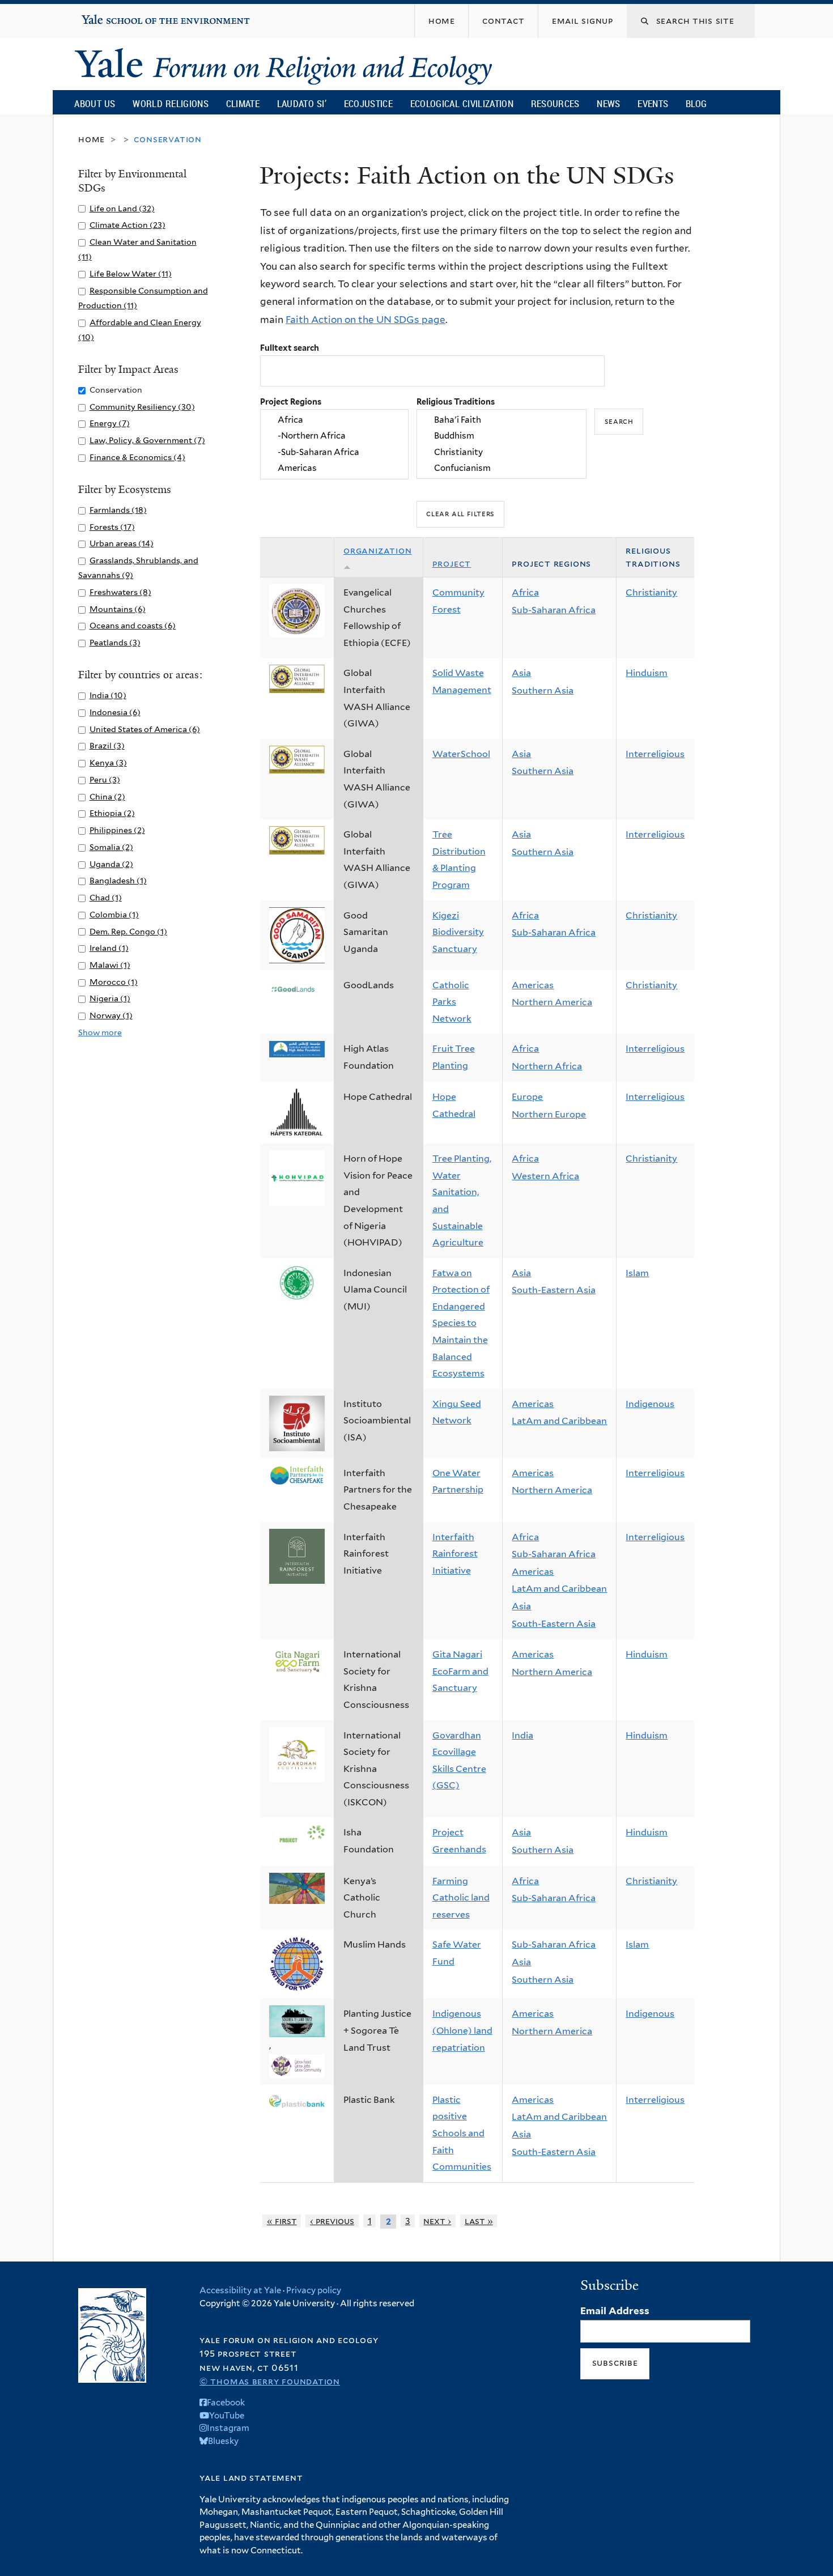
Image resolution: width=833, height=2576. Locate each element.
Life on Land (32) (122, 208)
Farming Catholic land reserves (461, 1898)
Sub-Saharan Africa (554, 610)
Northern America (552, 1002)
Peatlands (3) (115, 642)
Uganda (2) (111, 864)
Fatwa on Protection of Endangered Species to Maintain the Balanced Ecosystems (461, 1323)
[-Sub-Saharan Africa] (334, 452)
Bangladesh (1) (118, 880)
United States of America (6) (145, 729)
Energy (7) (110, 423)
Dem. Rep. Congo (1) (128, 931)
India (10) (108, 695)
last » (479, 2221)
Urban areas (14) (122, 543)
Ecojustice (368, 103)
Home (92, 139)
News (608, 103)
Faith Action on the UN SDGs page (365, 320)
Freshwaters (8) (120, 592)
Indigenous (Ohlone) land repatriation (462, 2030)
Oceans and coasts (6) (133, 625)
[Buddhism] (501, 436)
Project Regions (291, 401)
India (522, 1735)
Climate (243, 103)
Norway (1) (111, 1015)
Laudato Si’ (302, 103)
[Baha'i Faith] (501, 420)
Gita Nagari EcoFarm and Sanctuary (460, 1671)
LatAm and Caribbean (559, 1421)
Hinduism (647, 673)
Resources (555, 103)
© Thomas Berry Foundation (270, 2381)
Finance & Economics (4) (137, 457)
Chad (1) (106, 897)
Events (653, 103)
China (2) (107, 796)
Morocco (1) (114, 982)
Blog (696, 103)
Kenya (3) (108, 762)
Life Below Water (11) (131, 273)
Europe (527, 1097)
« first (282, 2221)
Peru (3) (105, 779)
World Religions (171, 103)
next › (437, 2221)
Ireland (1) (109, 948)
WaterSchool (461, 754)
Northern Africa (547, 1066)
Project (452, 564)
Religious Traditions (456, 401)
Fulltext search (290, 348)
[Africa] (334, 420)
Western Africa (545, 1176)
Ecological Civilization (462, 103)
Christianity (651, 592)
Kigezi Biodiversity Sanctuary (458, 932)
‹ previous (332, 2221)
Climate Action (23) (127, 225)
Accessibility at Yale (240, 2290)
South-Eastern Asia (554, 1290)
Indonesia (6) (115, 712)
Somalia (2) (111, 847)
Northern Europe (549, 1114)
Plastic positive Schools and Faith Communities (462, 2133)
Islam (637, 1273)
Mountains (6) (118, 609)
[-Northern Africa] (334, 436)
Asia (521, 673)
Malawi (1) (110, 965)
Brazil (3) (107, 745)
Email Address (615, 2311)
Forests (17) (112, 527)
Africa (525, 592)
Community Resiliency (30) (142, 407)
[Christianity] (501, 452)
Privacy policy (314, 2290)
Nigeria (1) (110, 998)
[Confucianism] (501, 468)
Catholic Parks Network (452, 1002)
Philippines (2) (117, 830)
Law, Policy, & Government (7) (147, 440)
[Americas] (334, 468)
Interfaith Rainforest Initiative (455, 1554)
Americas (533, 985)
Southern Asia (543, 690)
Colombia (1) (114, 914)
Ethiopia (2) (112, 813)
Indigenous (650, 1404)
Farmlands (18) (118, 510)
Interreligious (655, 754)
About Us (95, 103)
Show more (100, 1032)
